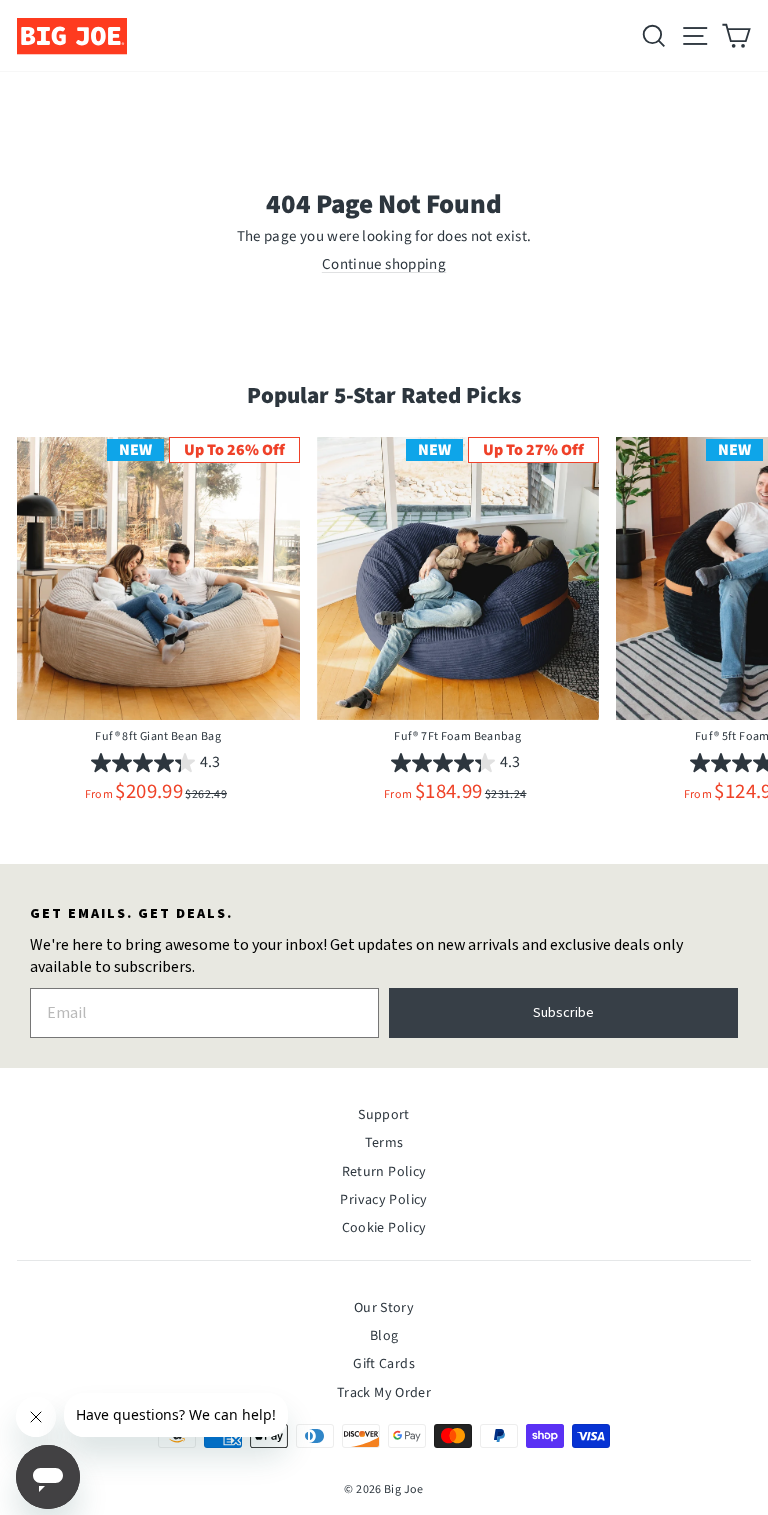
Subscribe (563, 1013)
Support (384, 1115)
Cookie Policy (384, 1228)
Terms (384, 1143)
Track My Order (384, 1393)
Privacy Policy (383, 1200)
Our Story (384, 1308)
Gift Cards (384, 1364)
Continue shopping (384, 264)
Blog (384, 1336)
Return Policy (384, 1172)
